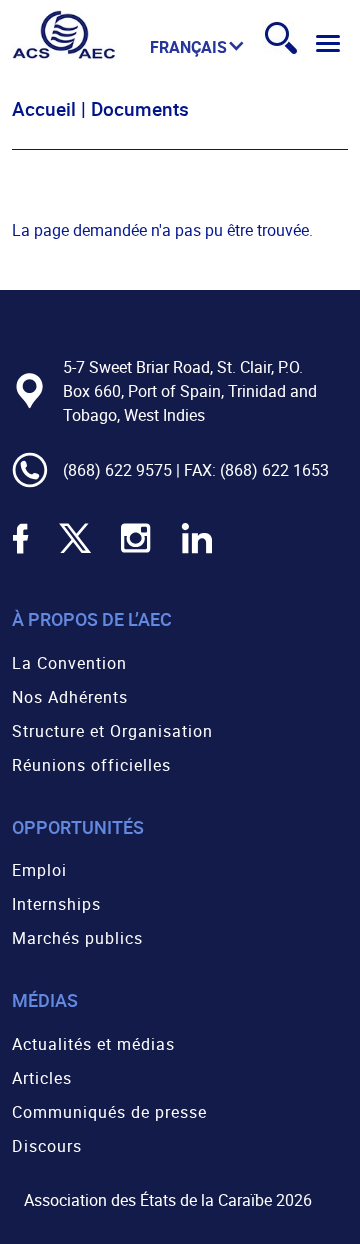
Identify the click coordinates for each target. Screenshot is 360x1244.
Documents (140, 109)
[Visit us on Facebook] (20, 551)
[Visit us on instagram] (136, 551)
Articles (42, 1078)
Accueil (44, 109)
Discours (47, 1146)
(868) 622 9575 (117, 470)
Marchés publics (77, 938)
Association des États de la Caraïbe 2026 (168, 1200)
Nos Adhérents (70, 697)
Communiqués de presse (109, 1112)
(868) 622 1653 (274, 470)
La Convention (69, 663)
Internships (56, 904)
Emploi (39, 870)
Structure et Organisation (112, 731)
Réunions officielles (91, 765)
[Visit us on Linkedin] (197, 551)
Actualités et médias (93, 1044)
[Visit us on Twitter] (75, 551)
